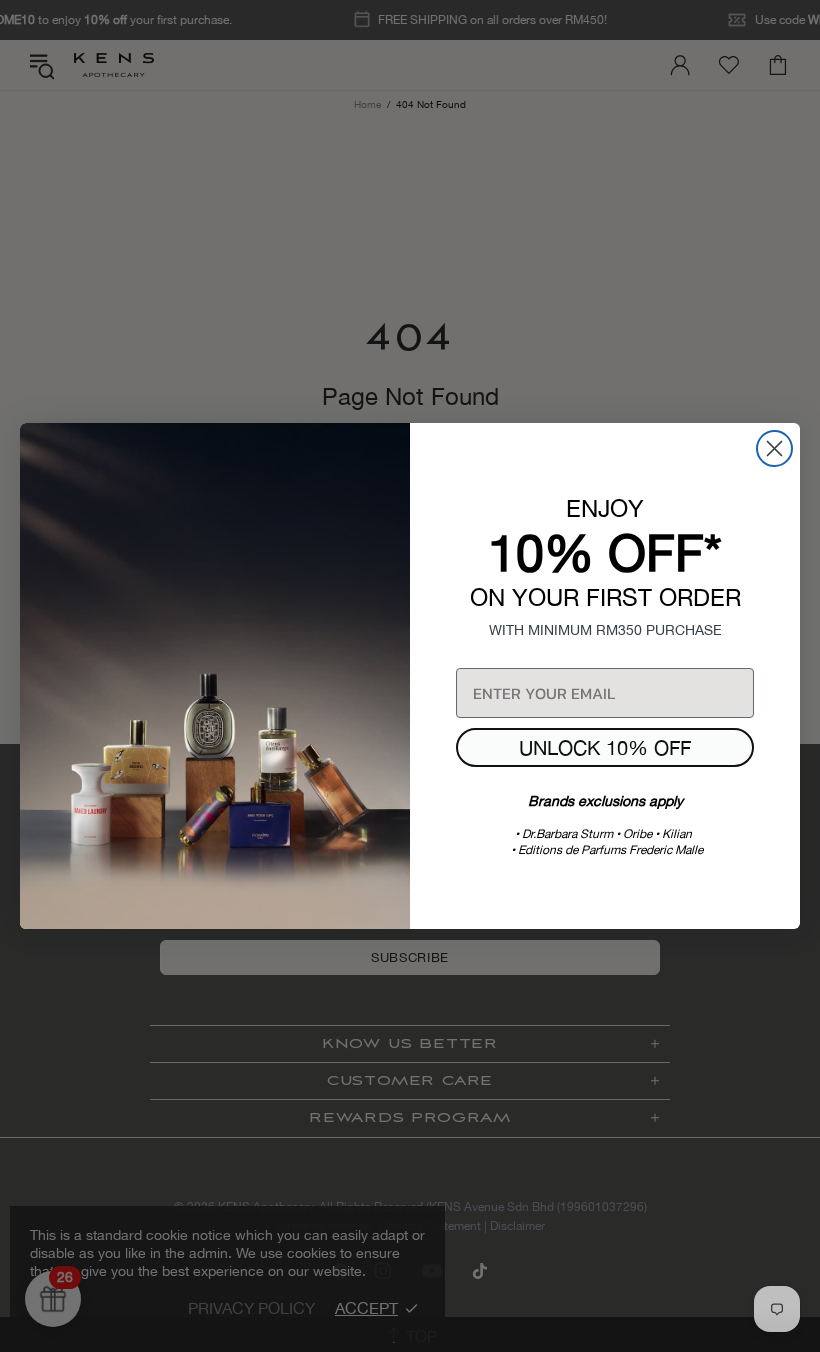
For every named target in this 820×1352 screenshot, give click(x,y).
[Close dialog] (774, 448)
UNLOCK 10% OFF (605, 747)
